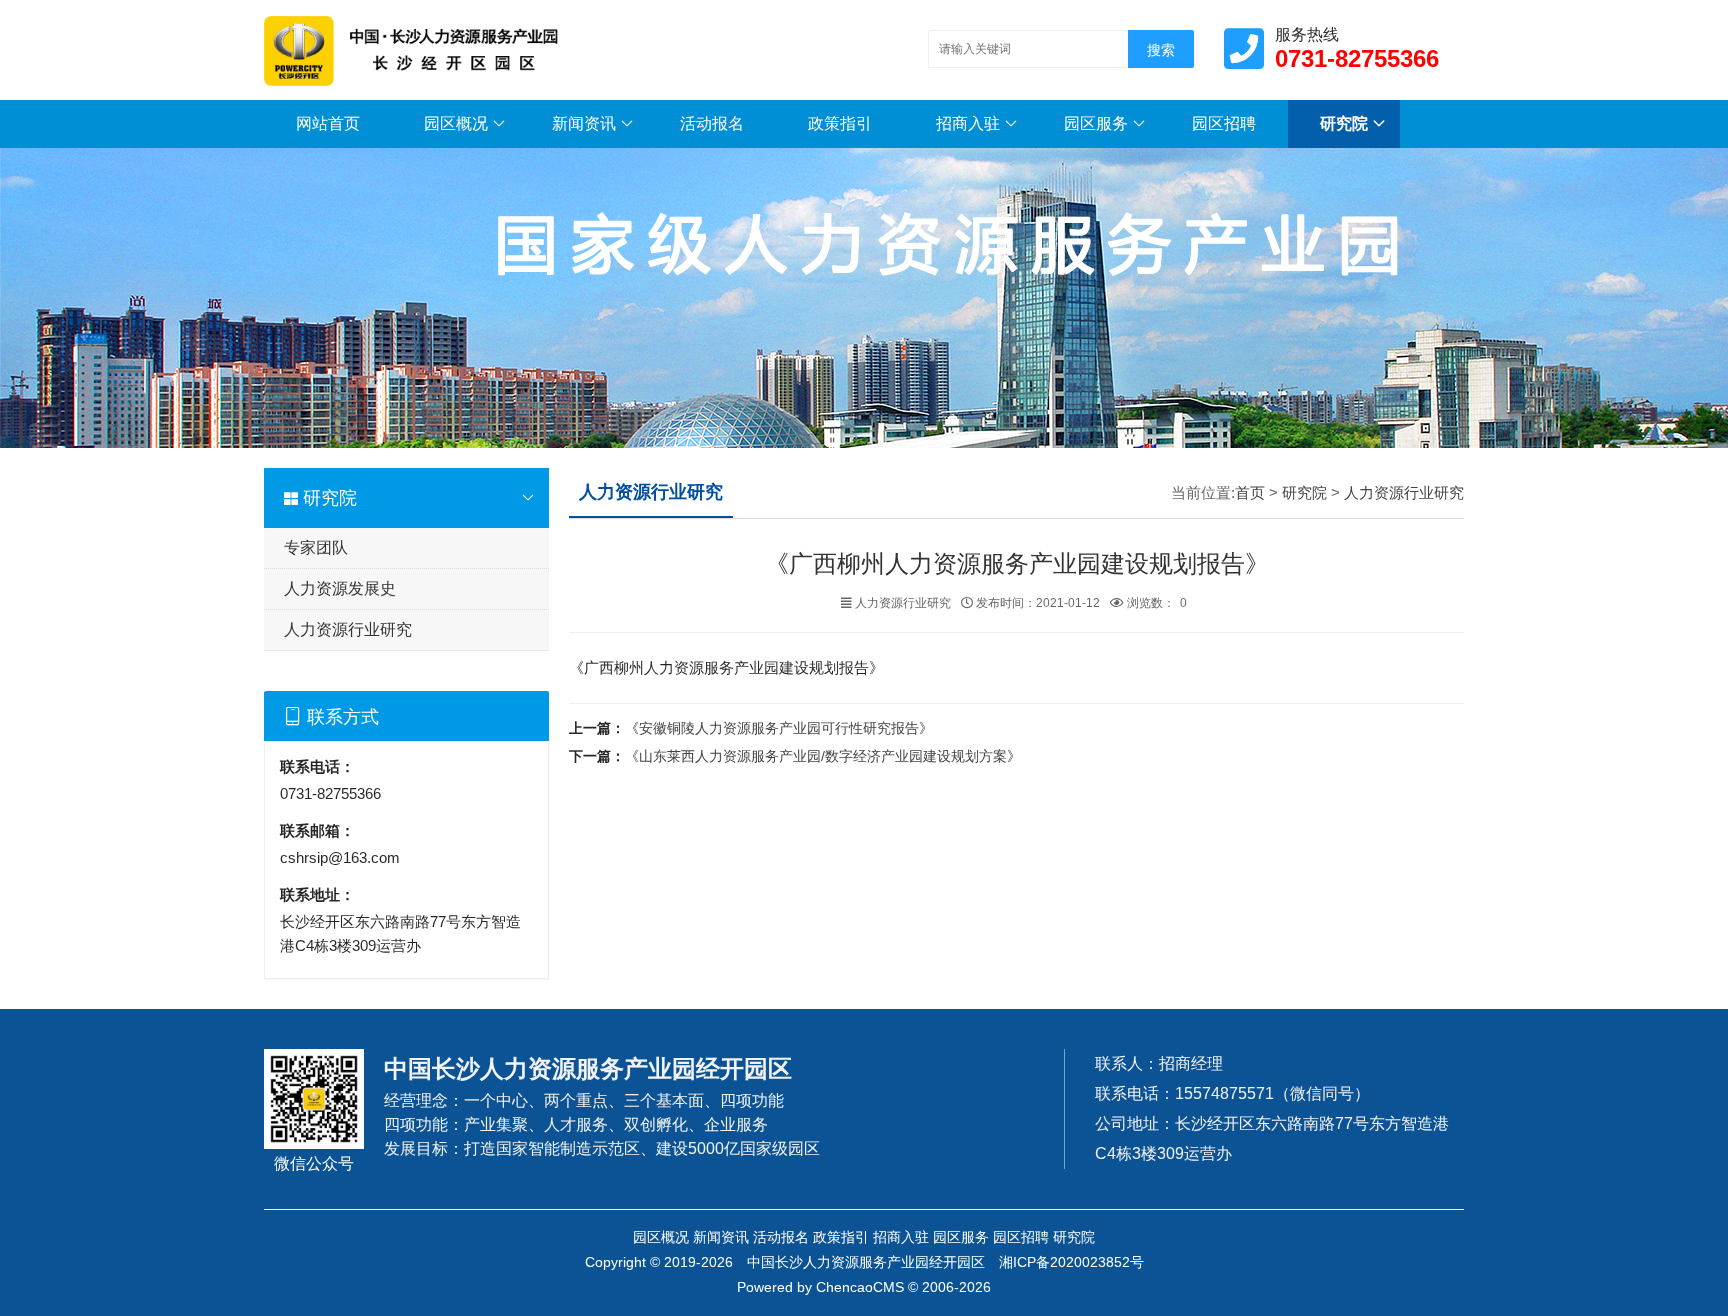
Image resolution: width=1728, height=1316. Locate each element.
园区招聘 (1224, 123)
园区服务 (1096, 123)
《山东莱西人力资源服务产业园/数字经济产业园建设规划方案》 (823, 756)
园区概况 (456, 123)
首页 (1250, 492)
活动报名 (712, 123)
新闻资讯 (584, 123)
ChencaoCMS (860, 1287)
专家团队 (316, 547)
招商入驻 (968, 123)
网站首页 (328, 123)
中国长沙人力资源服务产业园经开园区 (866, 1262)
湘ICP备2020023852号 (1071, 1262)
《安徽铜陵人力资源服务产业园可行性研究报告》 (779, 728)
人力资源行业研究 (348, 629)
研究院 (1344, 123)
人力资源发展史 (340, 588)
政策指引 (840, 123)
